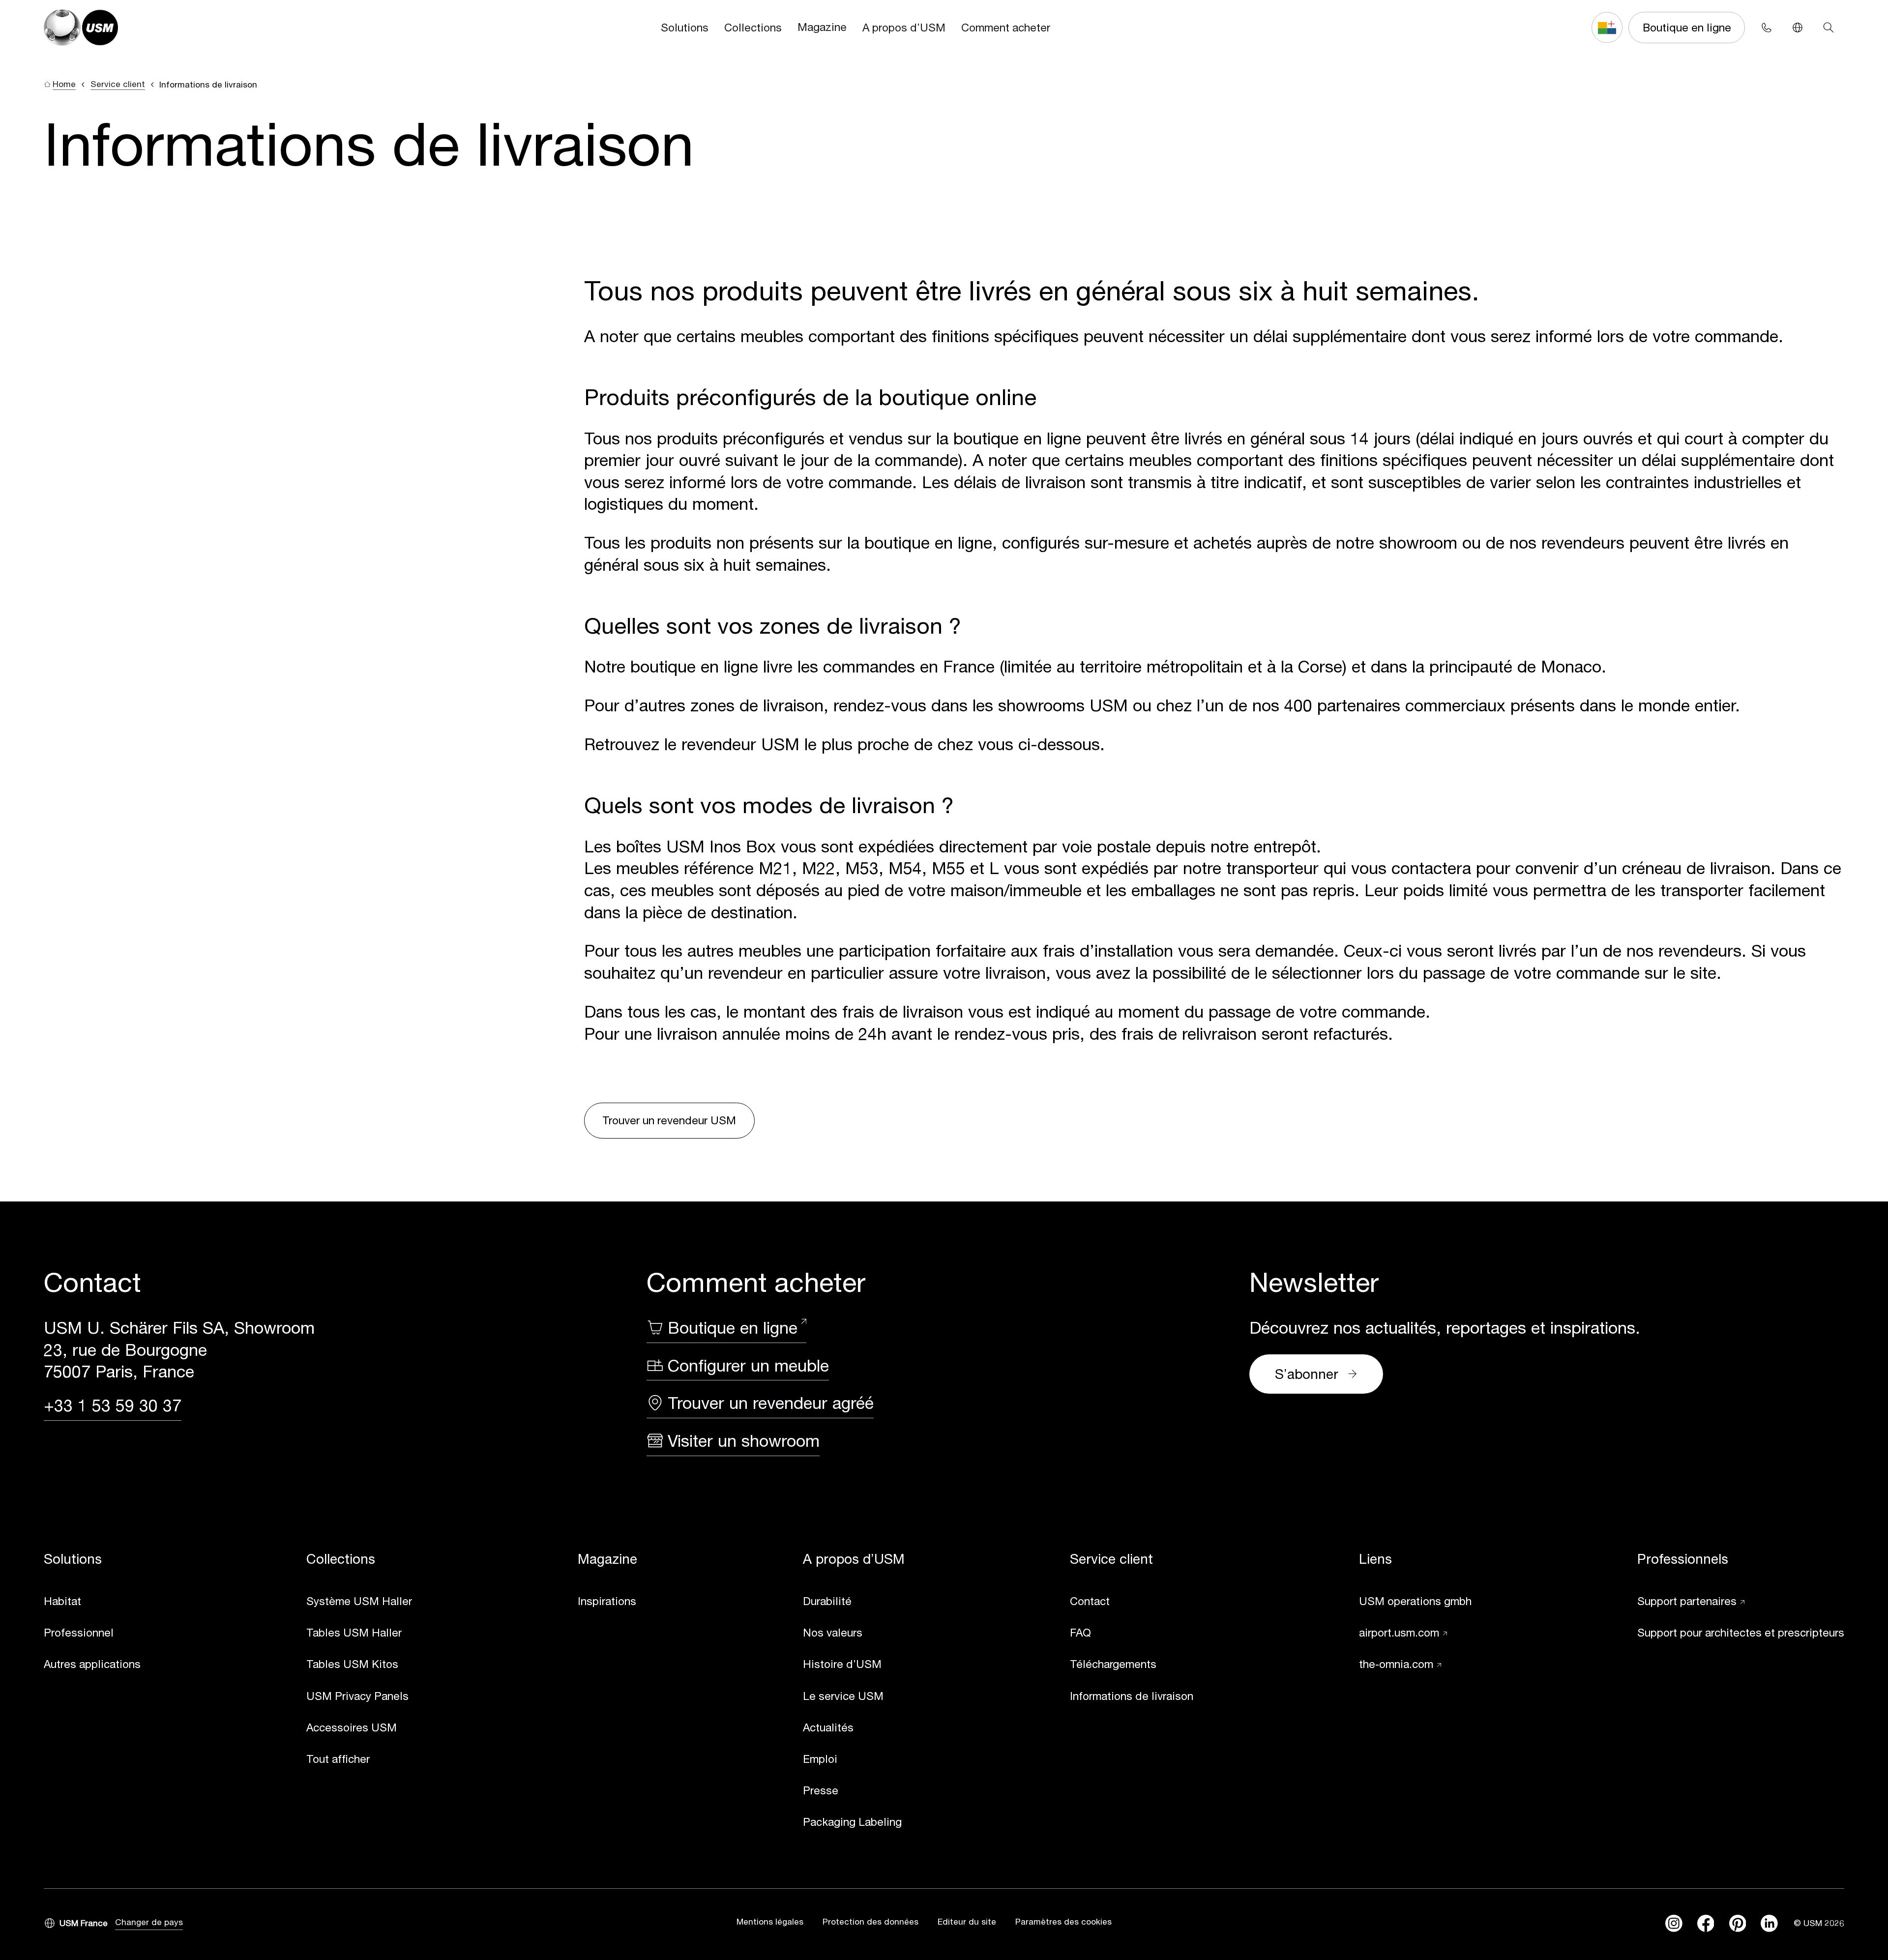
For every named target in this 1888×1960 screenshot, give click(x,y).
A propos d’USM (904, 27)
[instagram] (1674, 1923)
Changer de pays (149, 1922)
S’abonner (1307, 1374)
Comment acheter (1006, 27)
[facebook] (1706, 1923)
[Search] (1829, 27)
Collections (753, 27)
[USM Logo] (81, 28)
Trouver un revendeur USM (669, 1120)
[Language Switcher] (1797, 27)
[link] (92, 1602)
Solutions (685, 27)
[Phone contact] (1766, 27)
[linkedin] (1769, 1923)
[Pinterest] (1738, 1923)
